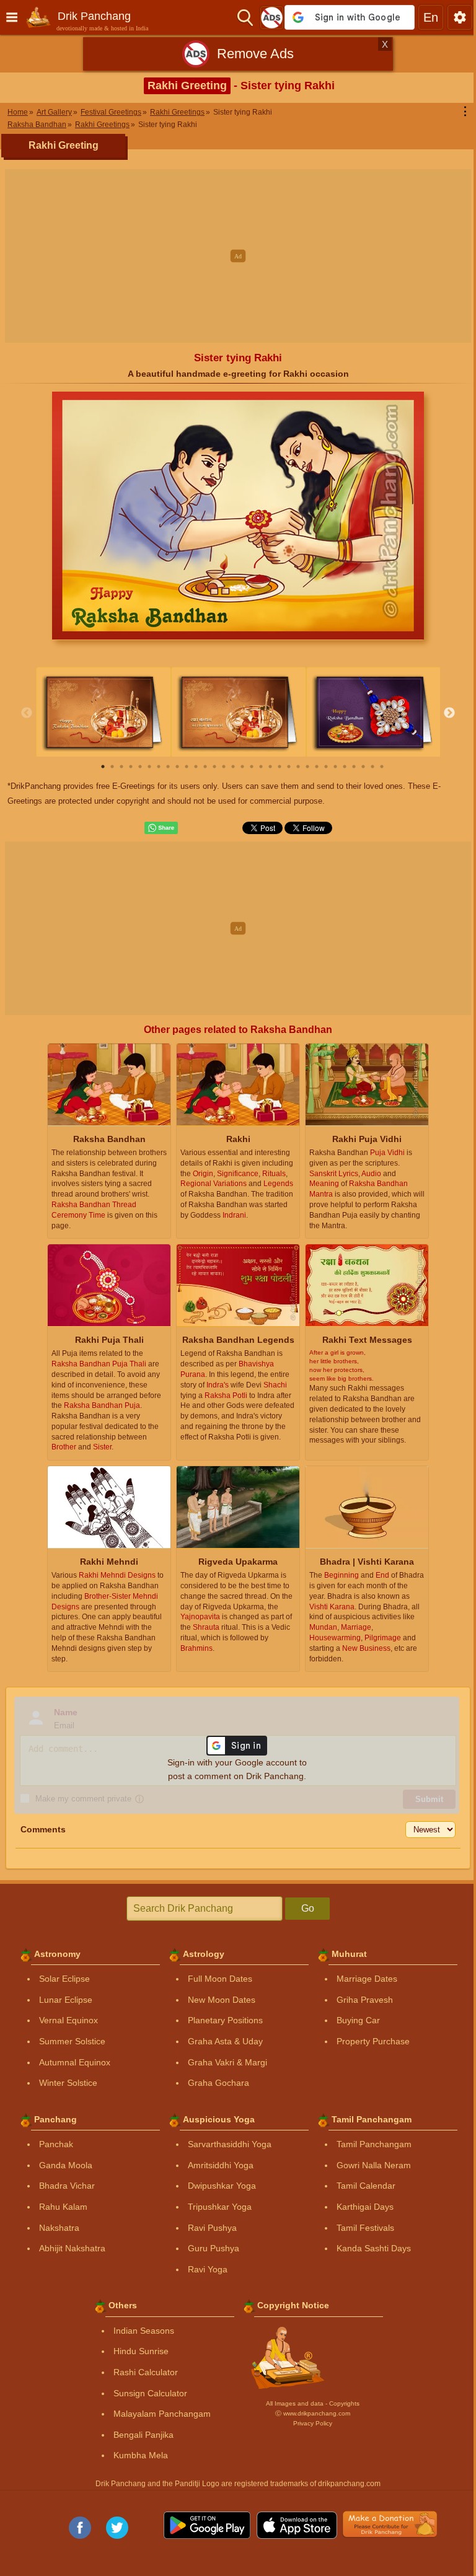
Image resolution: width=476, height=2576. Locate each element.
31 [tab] (382, 767)
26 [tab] (335, 767)
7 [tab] (159, 767)
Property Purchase (373, 2041)
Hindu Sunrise (141, 2351)
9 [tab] (177, 767)
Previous (27, 713)
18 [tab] (261, 767)
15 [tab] (233, 767)
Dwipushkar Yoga (222, 2186)
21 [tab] (289, 767)
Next (449, 713)
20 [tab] (280, 767)
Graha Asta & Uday (225, 2041)
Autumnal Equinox (75, 2062)
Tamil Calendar (366, 2186)
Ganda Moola (66, 2165)
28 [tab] (354, 767)
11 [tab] (196, 767)
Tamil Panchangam (374, 2144)
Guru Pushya (214, 2248)
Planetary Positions (225, 2020)
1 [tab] (103, 767)
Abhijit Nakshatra (72, 2248)
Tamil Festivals (365, 2228)
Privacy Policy (313, 2423)
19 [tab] (270, 767)
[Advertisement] (238, 256)
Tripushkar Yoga (220, 2207)
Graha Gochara (218, 2083)
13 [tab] (214, 767)
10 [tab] (187, 767)
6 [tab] (149, 767)
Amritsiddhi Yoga (221, 2165)
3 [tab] (121, 767)
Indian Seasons (144, 2331)
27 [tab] (345, 767)
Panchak (56, 2144)
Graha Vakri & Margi (227, 2062)
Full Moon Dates (220, 1979)
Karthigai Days (365, 2207)
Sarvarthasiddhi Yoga (230, 2144)
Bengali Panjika (143, 2435)
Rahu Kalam (63, 2207)
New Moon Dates (222, 2000)
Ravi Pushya (212, 2228)
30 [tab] (372, 767)
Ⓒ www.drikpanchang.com (313, 2413)
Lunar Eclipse (66, 2000)
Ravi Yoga (208, 2269)
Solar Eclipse (64, 1979)
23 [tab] (307, 767)
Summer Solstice (72, 2041)
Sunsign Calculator (150, 2393)
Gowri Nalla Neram (374, 2165)
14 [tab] (224, 767)
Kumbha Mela (141, 2455)
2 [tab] (112, 767)
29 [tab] (363, 767)
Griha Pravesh (365, 2000)
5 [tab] (140, 767)
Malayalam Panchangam (162, 2414)
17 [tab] (252, 767)
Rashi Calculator (146, 2372)
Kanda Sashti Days (374, 2248)
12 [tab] (205, 767)
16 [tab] (242, 767)
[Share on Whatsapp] (161, 828)
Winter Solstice (68, 2083)
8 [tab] (168, 767)
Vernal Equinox (68, 2020)
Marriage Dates (367, 1979)
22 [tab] (298, 767)
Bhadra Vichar (67, 2186)
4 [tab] (131, 767)
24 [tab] (317, 767)
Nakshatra (59, 2228)
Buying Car (358, 2020)
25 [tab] (326, 767)
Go (308, 1908)
